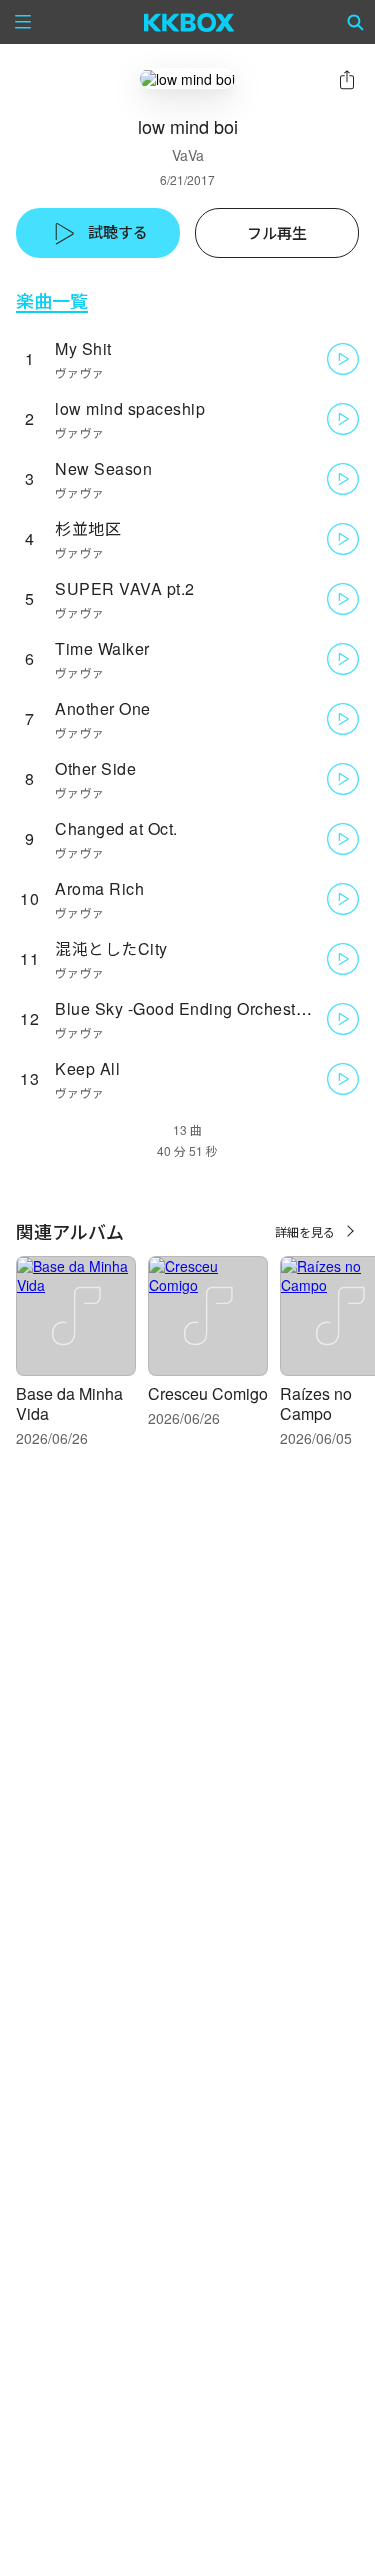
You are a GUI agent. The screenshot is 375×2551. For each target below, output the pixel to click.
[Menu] (23, 22)
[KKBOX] (189, 22)
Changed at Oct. (116, 828)
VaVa (188, 155)
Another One (103, 708)
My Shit (83, 348)
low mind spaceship (130, 408)
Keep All (87, 1068)
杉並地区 (88, 528)
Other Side (95, 768)
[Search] (356, 22)
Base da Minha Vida (69, 1403)
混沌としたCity (111, 948)
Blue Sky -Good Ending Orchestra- (185, 1008)
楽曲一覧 (52, 300)
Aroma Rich (99, 888)
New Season (103, 468)
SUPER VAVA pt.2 (125, 588)
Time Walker (102, 648)
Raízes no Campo (316, 1403)
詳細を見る (305, 1231)
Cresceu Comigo (208, 1393)
